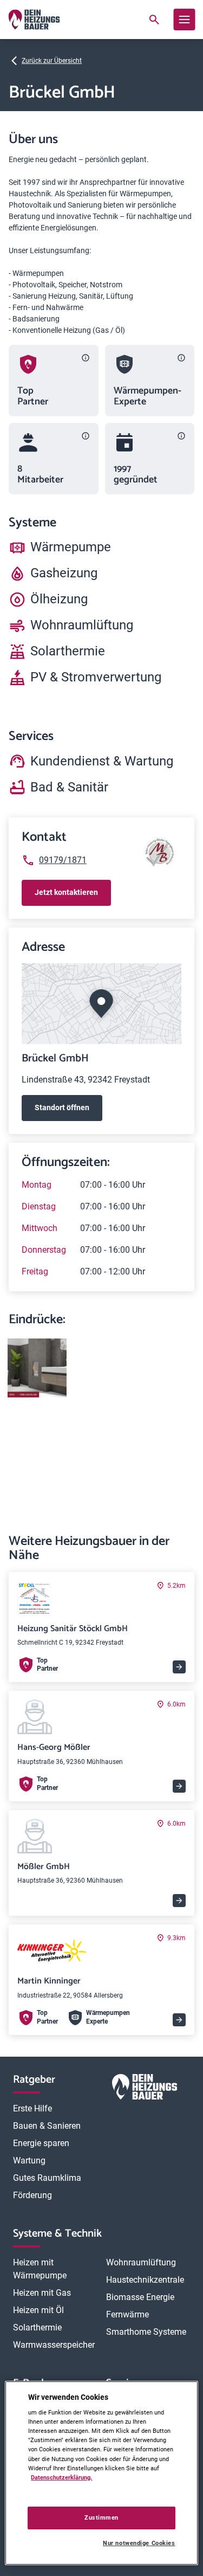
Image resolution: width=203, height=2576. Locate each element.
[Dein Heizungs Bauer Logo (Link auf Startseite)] (34, 20)
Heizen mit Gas (42, 2293)
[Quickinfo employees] (86, 436)
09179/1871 (63, 860)
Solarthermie (37, 2327)
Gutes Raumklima (47, 2178)
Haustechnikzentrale (145, 2280)
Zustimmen (101, 2517)
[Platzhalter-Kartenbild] (101, 1004)
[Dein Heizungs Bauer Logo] (145, 2089)
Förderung (32, 2195)
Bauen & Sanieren (47, 2126)
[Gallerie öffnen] (37, 1368)
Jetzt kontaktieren (66, 892)
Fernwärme (127, 2314)
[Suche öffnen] (154, 20)
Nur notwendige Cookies (139, 2543)
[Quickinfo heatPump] (181, 358)
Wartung (29, 2160)
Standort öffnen (62, 1107)
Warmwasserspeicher (54, 2345)
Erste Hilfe (32, 2108)
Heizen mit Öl (38, 2310)
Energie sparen (41, 2143)
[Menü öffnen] (184, 20)
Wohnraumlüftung (141, 2262)
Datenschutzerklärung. (61, 2477)
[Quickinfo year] (181, 436)
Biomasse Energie (140, 2297)
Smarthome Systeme (146, 2332)
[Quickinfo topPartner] (86, 358)
